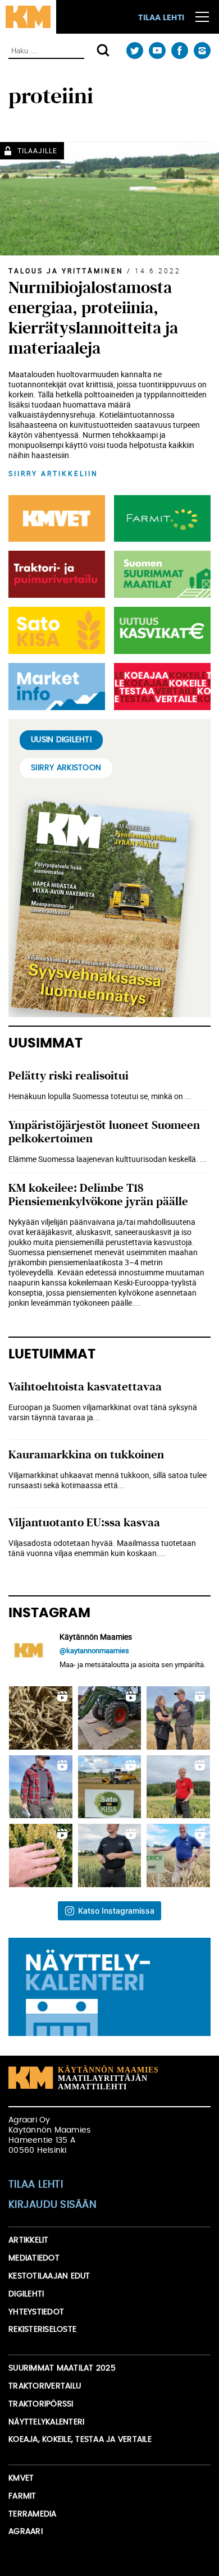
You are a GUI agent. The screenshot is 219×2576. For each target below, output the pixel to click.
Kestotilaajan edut (49, 2276)
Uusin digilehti (61, 740)
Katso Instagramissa (116, 1911)
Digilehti (26, 2294)
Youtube (157, 51)
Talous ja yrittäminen (66, 271)
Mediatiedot (34, 2258)
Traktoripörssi (41, 2404)
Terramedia (33, 2514)
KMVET (21, 2478)
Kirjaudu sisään (53, 2205)
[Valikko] (202, 17)
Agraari (26, 2532)
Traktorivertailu (45, 2386)
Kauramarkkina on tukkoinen (86, 1455)
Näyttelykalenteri (46, 2422)
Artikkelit (29, 2240)
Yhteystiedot (36, 2312)
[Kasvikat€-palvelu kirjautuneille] (160, 630)
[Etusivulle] (28, 17)
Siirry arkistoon (66, 768)
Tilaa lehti (161, 18)
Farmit (22, 2496)
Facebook (179, 51)
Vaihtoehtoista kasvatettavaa (85, 1387)
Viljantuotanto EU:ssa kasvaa (84, 1523)
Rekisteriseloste (42, 2330)
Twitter (134, 51)
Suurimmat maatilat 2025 (62, 2368)
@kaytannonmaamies (94, 1650)
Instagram (202, 51)
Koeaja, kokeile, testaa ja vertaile (80, 2440)
